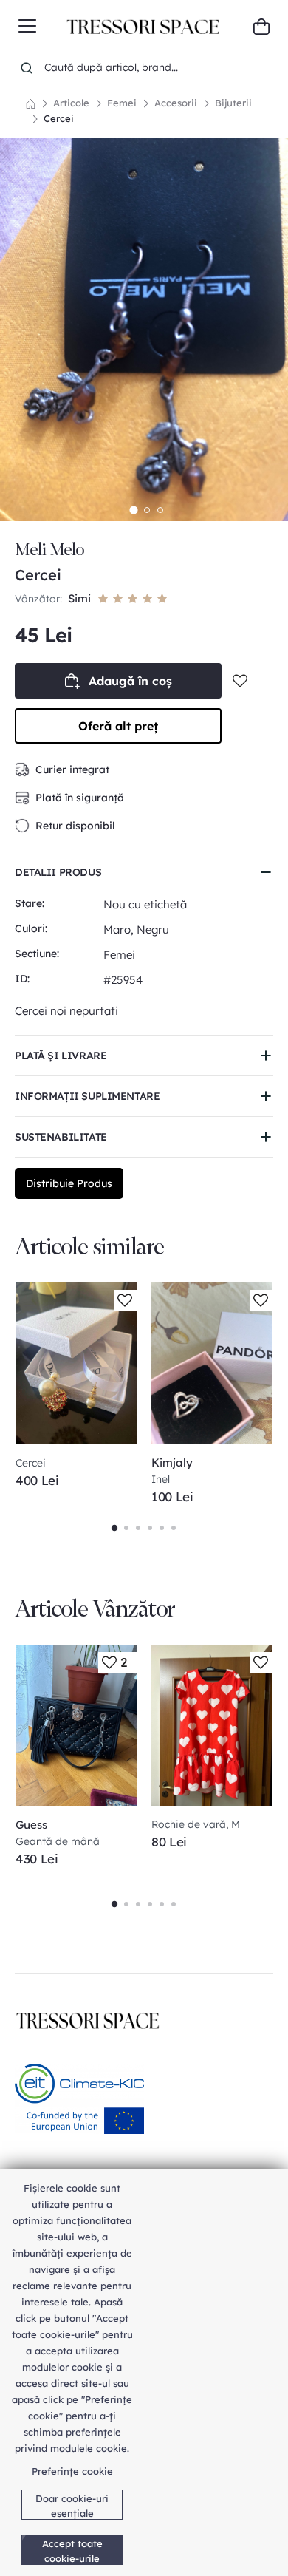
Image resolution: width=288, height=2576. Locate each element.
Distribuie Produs (69, 1183)
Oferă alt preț (118, 726)
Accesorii (176, 103)
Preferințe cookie (72, 2471)
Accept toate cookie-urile (72, 2551)
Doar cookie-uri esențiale (72, 2506)
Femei (122, 103)
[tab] (133, 510)
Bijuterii (233, 103)
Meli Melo (49, 550)
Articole (71, 103)
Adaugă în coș (130, 681)
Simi (79, 598)
